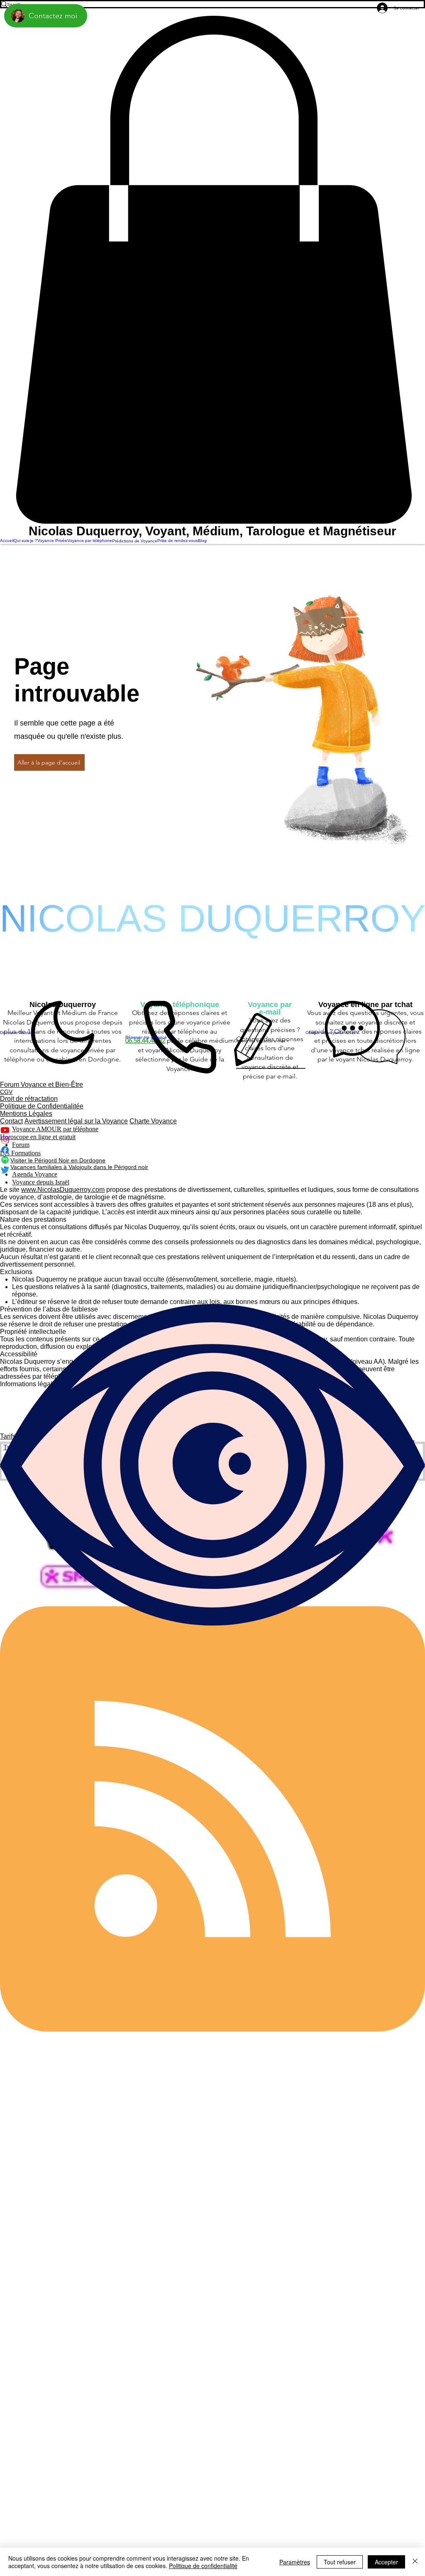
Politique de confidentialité (203, 2566)
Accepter (386, 2562)
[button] (212, 270)
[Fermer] (415, 2562)
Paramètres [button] (295, 2562)
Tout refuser (340, 2562)
